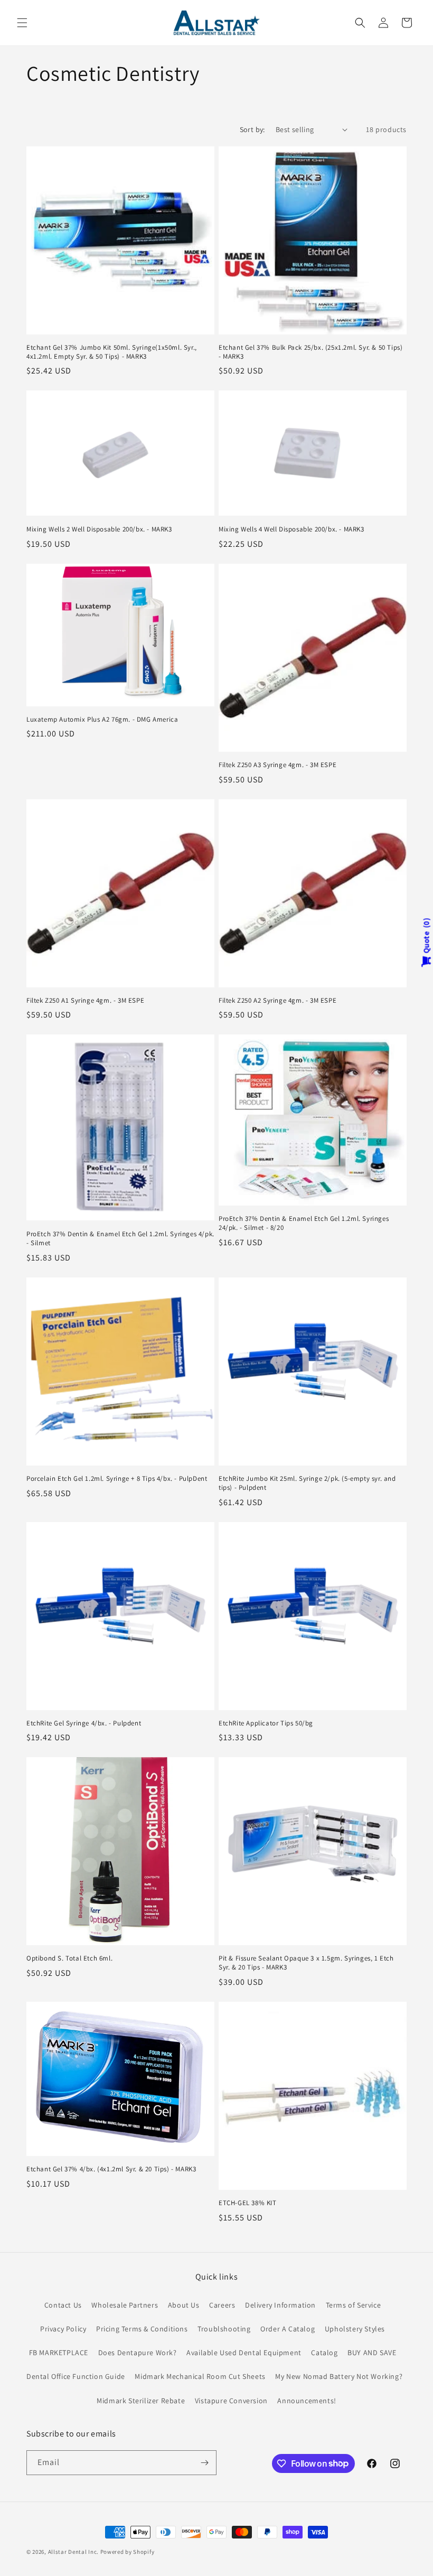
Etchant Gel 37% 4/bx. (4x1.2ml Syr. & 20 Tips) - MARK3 (111, 2169)
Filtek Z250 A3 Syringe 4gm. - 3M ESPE (277, 765)
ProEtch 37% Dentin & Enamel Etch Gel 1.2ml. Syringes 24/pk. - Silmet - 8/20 (304, 1223)
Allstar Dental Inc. (74, 2552)
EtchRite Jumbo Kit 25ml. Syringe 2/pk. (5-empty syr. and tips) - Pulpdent (307, 1483)
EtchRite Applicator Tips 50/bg (266, 1723)
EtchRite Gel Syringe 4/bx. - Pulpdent (84, 1723)
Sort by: (252, 129)
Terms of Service (354, 2305)
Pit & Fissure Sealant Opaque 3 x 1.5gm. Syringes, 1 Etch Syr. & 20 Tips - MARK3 (306, 1963)
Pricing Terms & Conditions (142, 2329)
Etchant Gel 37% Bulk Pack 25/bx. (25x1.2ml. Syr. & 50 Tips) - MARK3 (310, 352)
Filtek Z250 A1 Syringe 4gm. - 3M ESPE (85, 1001)
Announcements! (307, 2401)
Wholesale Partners (125, 2305)
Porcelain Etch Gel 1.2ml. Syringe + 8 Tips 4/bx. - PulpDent (117, 1479)
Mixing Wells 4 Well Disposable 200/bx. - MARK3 (291, 529)
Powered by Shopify (128, 2552)
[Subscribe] (204, 2463)
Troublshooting (224, 2329)
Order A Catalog (288, 2329)
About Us (184, 2305)
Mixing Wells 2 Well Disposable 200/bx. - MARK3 (99, 529)
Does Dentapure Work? (138, 2353)
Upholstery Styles (355, 2329)
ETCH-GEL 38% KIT (248, 2203)
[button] (22, 23)
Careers (222, 2305)
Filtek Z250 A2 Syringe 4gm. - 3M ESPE (277, 1001)
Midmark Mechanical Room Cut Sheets (200, 2376)
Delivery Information (280, 2305)
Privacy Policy (63, 2329)
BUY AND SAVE (372, 2353)
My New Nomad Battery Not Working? (339, 2376)
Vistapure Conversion (231, 2401)
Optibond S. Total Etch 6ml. (69, 1958)
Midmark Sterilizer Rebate (141, 2401)
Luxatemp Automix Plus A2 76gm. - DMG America (102, 720)
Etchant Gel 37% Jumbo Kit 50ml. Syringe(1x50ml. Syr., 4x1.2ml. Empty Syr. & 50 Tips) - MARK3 (112, 352)
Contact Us (63, 2305)
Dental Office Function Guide (76, 2376)
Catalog (324, 2353)
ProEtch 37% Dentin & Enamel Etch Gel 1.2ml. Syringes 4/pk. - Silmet (120, 1239)
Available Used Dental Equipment (244, 2353)
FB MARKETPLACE (59, 2353)
